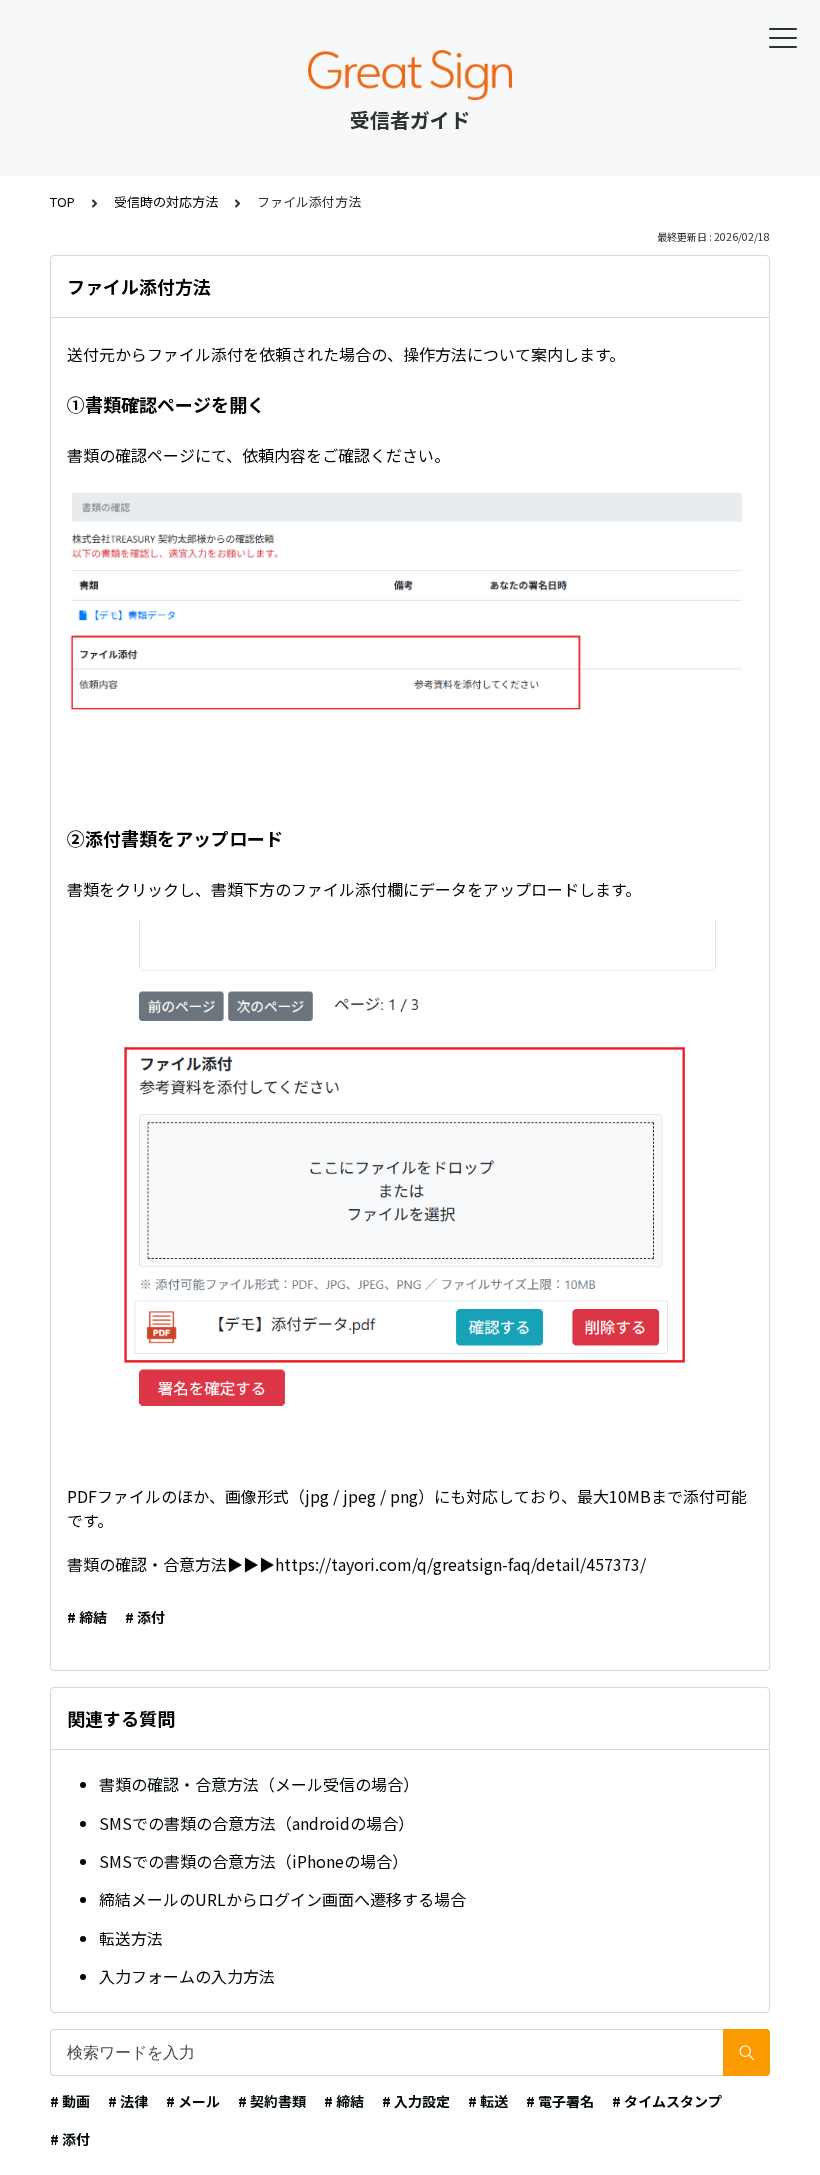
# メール (193, 2101)
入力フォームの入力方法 (187, 1976)
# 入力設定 (416, 2101)
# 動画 (70, 2101)
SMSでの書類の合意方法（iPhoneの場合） (253, 1861)
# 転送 (488, 2101)
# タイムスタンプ (667, 2101)
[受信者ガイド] (410, 75)
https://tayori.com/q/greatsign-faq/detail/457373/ (460, 1564)
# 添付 (145, 1617)
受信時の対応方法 (166, 201)
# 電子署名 (560, 2101)
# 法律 (128, 2101)
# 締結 (87, 1617)
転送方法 (131, 1938)
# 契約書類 (272, 2101)
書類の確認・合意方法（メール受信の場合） (259, 1784)
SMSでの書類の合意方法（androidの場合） (256, 1823)
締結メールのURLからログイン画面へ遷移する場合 (282, 1899)
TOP (62, 201)
